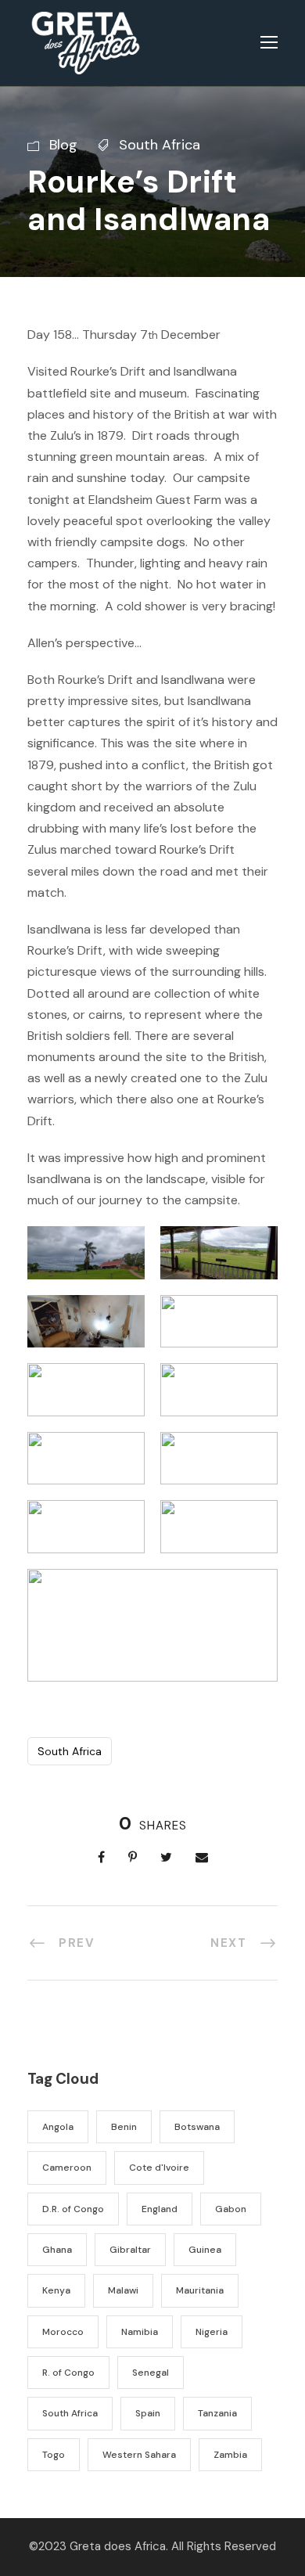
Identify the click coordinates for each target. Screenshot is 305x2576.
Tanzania (217, 2413)
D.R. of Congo (73, 2209)
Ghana (57, 2250)
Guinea (205, 2250)
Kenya (56, 2290)
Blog (63, 145)
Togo (54, 2455)
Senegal (151, 2373)
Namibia (140, 2332)
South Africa (160, 145)
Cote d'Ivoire (159, 2168)
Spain (148, 2413)
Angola (58, 2127)
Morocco (63, 2332)
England (160, 2209)
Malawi (123, 2290)
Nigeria (212, 2332)
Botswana (197, 2127)
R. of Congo (68, 2373)
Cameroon (67, 2168)
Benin (124, 2127)
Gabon (231, 2209)
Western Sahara (139, 2455)
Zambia (230, 2455)
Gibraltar (130, 2250)
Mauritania (200, 2290)
